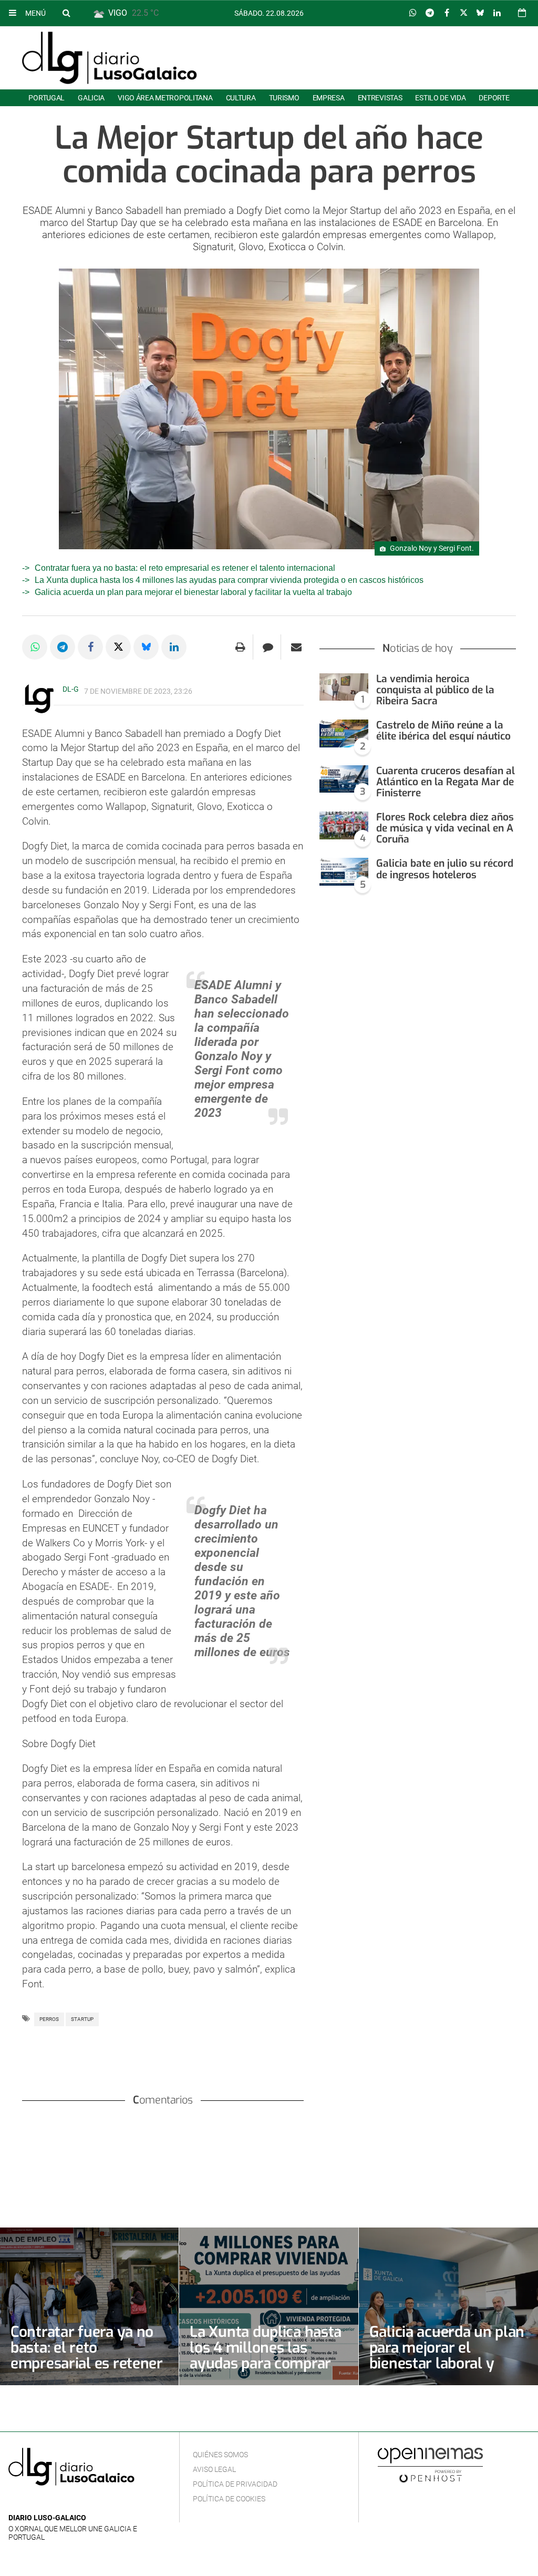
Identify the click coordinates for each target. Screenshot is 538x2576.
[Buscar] (66, 13)
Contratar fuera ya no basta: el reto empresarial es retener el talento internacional (185, 568)
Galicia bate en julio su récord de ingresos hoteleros (445, 869)
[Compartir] (413, 13)
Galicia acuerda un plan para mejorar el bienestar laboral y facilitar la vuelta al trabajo (193, 592)
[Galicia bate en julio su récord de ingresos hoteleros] (344, 872)
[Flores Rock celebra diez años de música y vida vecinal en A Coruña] (344, 825)
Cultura (241, 98)
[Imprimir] (240, 647)
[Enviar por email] (296, 647)
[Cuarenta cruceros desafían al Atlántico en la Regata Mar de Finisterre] (344, 779)
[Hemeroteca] (522, 13)
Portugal (46, 98)
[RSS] (64, 2502)
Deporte (494, 98)
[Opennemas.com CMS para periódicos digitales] (430, 2465)
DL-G (71, 689)
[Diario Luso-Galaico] (110, 58)
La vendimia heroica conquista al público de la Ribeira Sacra (435, 690)
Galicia (91, 98)
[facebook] (31, 2502)
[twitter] (47, 2502)
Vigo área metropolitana (165, 98)
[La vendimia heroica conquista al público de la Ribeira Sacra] (344, 687)
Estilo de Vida (440, 98)
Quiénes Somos (220, 2455)
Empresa (329, 98)
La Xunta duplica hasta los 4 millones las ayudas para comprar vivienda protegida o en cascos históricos (229, 580)
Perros (49, 2019)
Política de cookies (229, 2499)
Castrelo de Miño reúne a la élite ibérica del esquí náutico (443, 731)
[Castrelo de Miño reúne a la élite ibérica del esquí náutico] (344, 733)
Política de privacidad (235, 2484)
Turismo (284, 98)
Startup (82, 2019)
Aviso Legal (214, 2469)
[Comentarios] (268, 647)
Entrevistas (380, 98)
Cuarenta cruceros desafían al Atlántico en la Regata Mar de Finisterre (446, 782)
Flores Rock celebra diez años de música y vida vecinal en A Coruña (445, 828)
